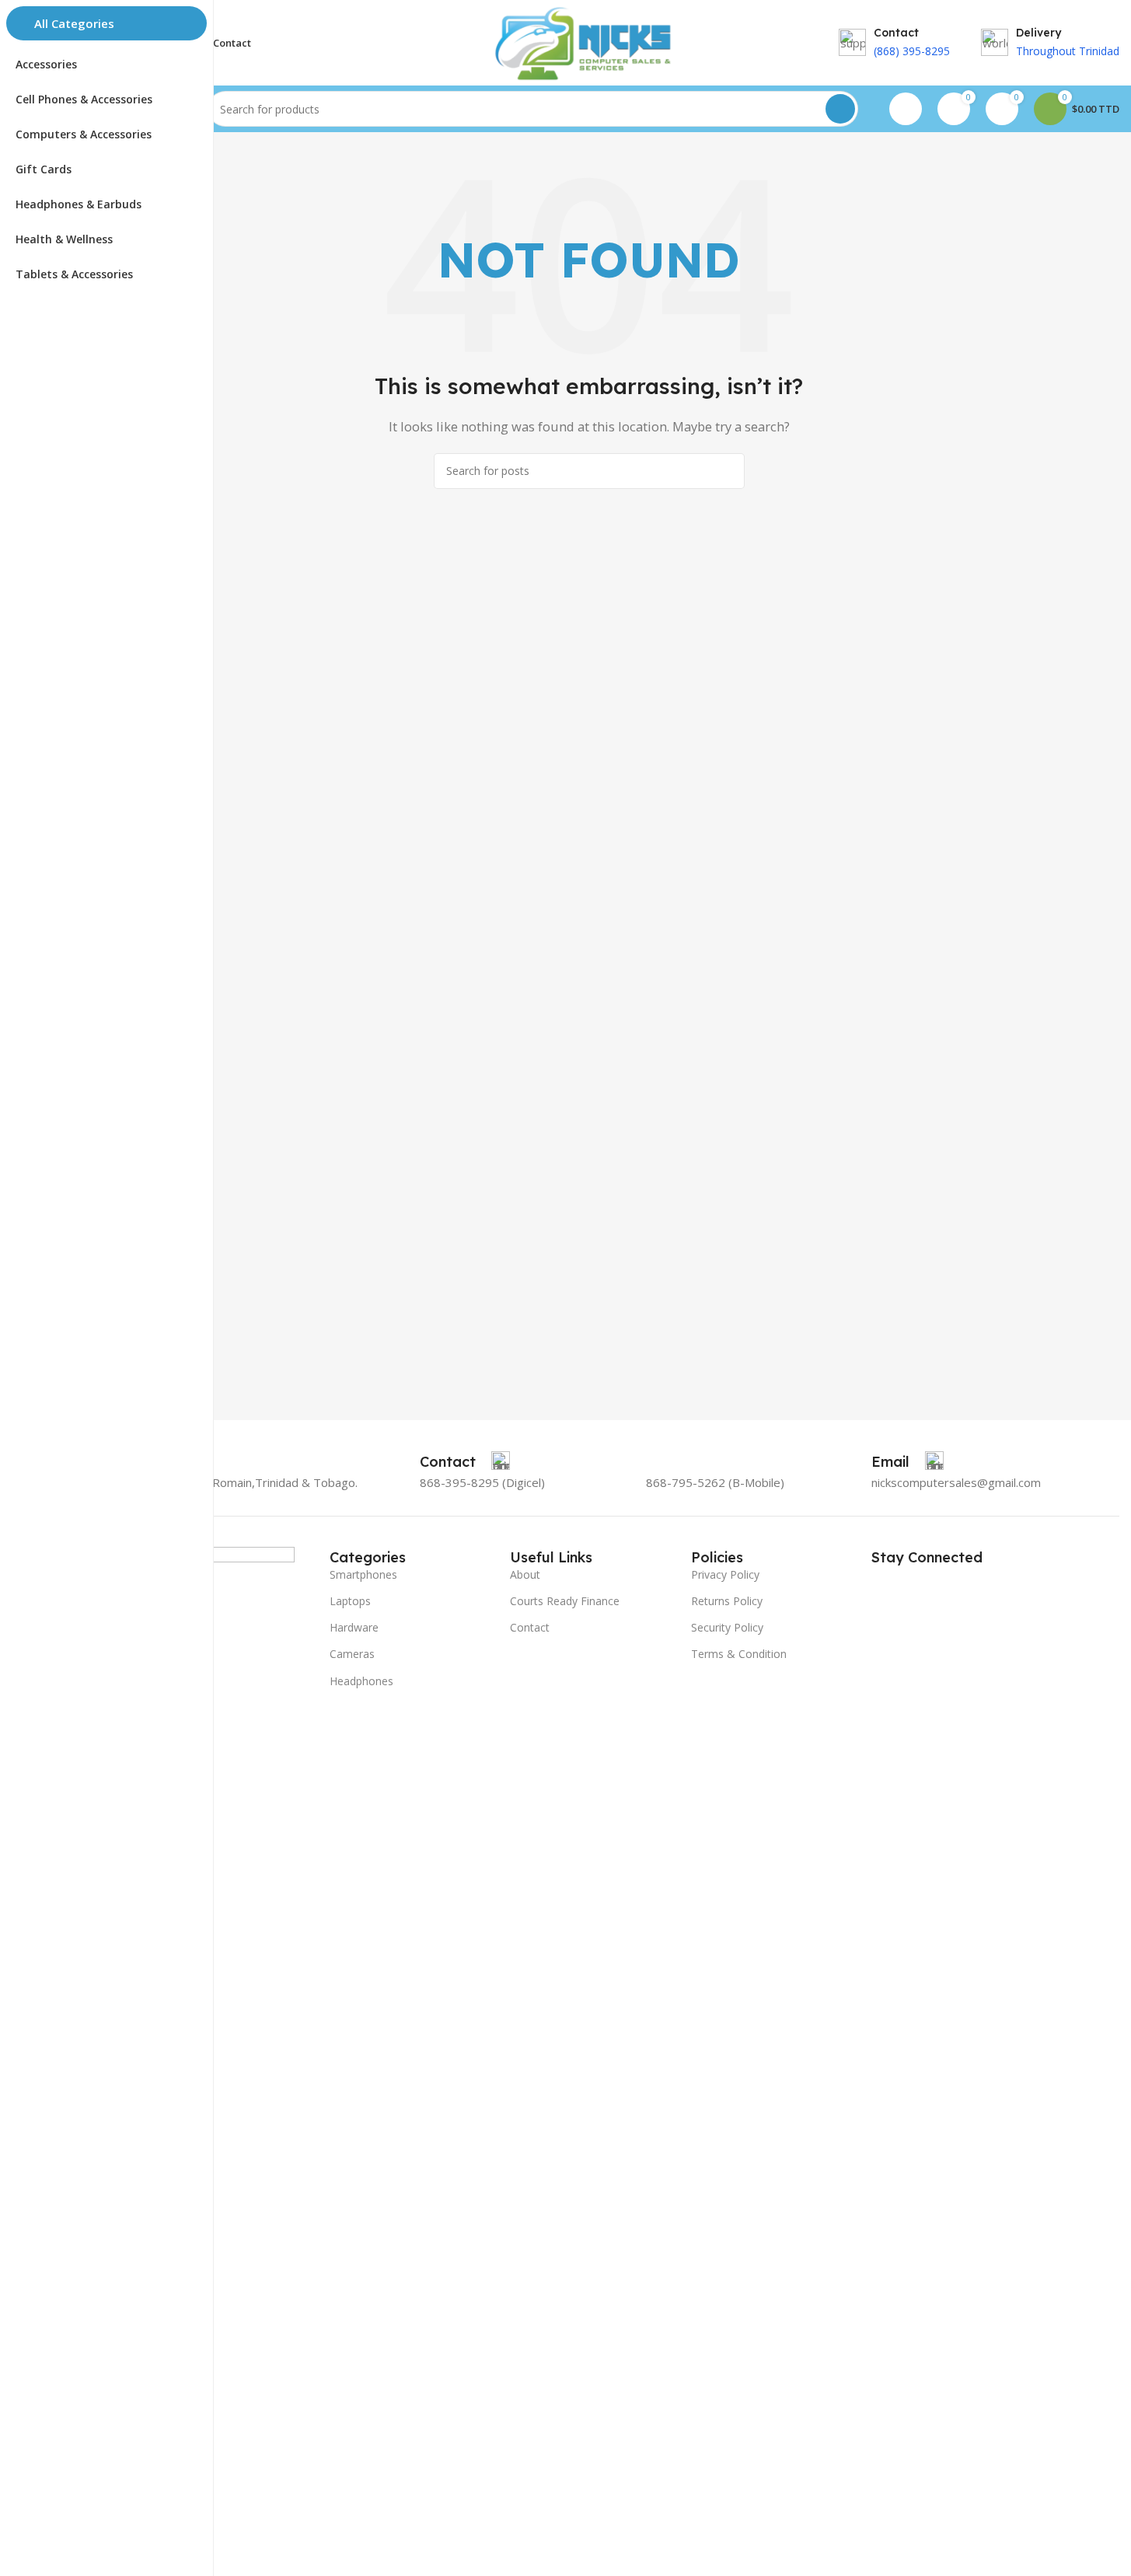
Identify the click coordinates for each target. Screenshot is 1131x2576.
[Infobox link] (465, 1462)
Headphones (361, 1681)
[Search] (840, 109)
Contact (530, 1627)
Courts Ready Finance (565, 1601)
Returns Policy (727, 1601)
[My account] (906, 109)
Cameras (352, 1654)
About (525, 1574)
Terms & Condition (739, 1654)
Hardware (354, 1627)
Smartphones (363, 1574)
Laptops (350, 1601)
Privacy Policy (725, 1574)
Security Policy (727, 1627)
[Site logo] (588, 41)
